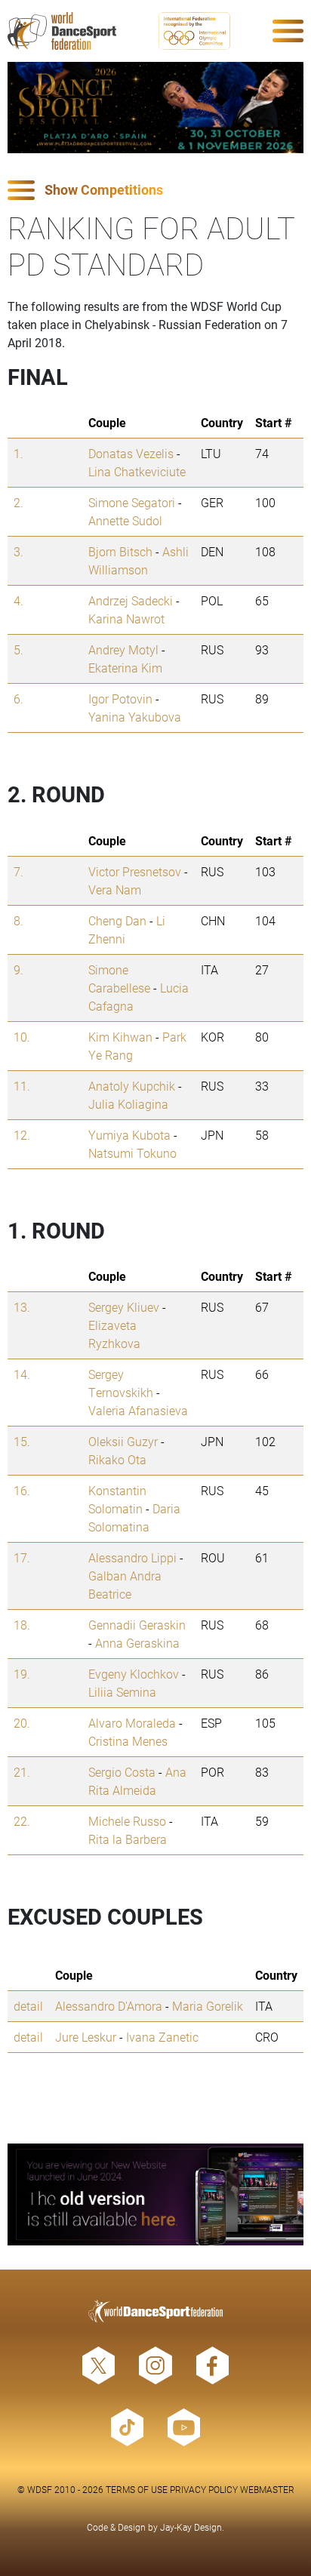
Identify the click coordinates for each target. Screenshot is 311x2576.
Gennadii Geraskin (137, 1625)
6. (18, 699)
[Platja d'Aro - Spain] (155, 108)
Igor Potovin (120, 699)
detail (28, 2006)
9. (18, 969)
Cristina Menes (128, 1741)
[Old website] (155, 2194)
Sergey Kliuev (124, 1307)
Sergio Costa (122, 1772)
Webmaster (267, 2489)
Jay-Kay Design (191, 2527)
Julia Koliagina (128, 1104)
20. (22, 1723)
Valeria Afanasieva (138, 1410)
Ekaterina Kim (125, 668)
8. (18, 920)
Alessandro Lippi (132, 1557)
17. (22, 1557)
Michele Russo (127, 1821)
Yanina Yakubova (135, 717)
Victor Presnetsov (135, 871)
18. (22, 1625)
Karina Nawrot (126, 619)
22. (22, 1821)
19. (22, 1674)
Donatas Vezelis (131, 453)
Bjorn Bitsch (120, 551)
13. (22, 1307)
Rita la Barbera (128, 1839)
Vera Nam (115, 889)
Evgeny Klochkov (134, 1674)
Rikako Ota (117, 1459)
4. (18, 600)
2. (18, 502)
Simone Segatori (132, 502)
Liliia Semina (122, 1692)
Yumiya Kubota (129, 1135)
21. (22, 1772)
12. (22, 1135)
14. (22, 1374)
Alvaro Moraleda (132, 1723)
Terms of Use (137, 2489)
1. (18, 453)
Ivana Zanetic (162, 2037)
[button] (155, 191)
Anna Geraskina (137, 1643)
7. (18, 871)
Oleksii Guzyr (123, 1441)
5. (18, 649)
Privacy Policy (204, 2489)
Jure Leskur (86, 2037)
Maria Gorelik (208, 2006)
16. (22, 1490)
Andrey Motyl (123, 649)
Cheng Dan (117, 920)
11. (22, 1086)
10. (22, 1037)
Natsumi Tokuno (132, 1153)
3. (18, 551)
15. (22, 1441)
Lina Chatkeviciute (137, 471)
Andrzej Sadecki (131, 600)
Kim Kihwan (120, 1037)
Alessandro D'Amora (109, 2006)
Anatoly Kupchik (132, 1086)
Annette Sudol (125, 520)
